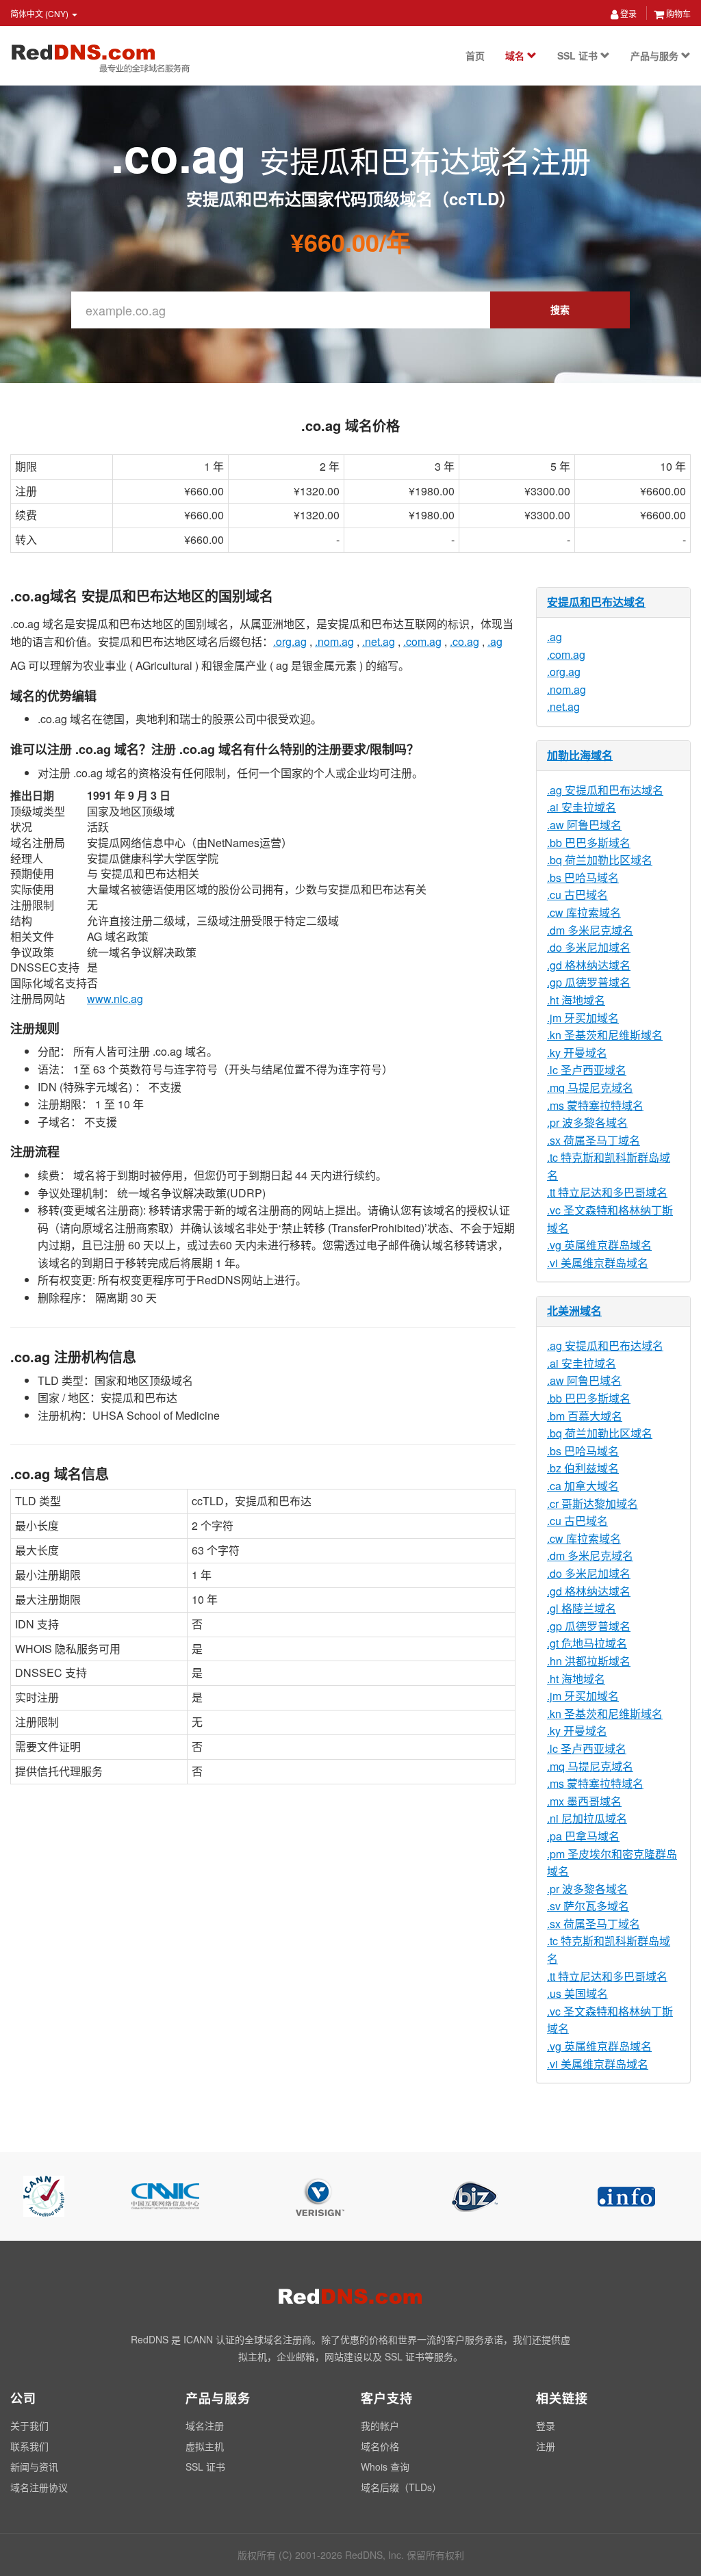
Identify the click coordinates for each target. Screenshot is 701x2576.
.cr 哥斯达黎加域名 (592, 1504)
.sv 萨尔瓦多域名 (588, 1906)
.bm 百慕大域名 (585, 1416)
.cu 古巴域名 (577, 895)
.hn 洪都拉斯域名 (589, 1661)
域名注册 (205, 2425)
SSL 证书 (579, 55)
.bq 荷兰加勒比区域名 (600, 860)
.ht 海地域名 (576, 1000)
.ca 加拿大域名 (583, 1486)
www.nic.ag (115, 999)
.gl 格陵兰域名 (582, 1608)
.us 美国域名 (577, 1993)
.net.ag (379, 641)
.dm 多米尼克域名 (590, 930)
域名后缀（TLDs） (401, 2487)
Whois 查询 (385, 2467)
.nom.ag (334, 641)
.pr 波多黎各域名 (587, 1122)
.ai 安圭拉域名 (582, 807)
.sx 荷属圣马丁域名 (594, 1140)
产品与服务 (656, 55)
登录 (627, 13)
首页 (475, 55)
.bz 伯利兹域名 (583, 1468)
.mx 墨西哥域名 (584, 1801)
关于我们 (29, 2425)
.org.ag (290, 641)
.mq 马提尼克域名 (590, 1088)
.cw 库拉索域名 (584, 912)
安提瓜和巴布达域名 (596, 602)
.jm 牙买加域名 (583, 1018)
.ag (495, 641)
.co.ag (464, 641)
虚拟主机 (205, 2446)
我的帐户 (380, 2425)
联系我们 (29, 2446)
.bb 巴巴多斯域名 (589, 843)
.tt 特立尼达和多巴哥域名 (607, 1192)
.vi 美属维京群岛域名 (598, 1263)
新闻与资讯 (34, 2467)
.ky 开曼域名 (577, 1053)
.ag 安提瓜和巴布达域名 (605, 790)
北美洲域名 (574, 1311)
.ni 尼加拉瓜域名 (587, 1818)
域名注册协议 (39, 2487)
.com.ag (422, 641)
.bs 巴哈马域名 (583, 877)
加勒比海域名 (580, 755)
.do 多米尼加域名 (589, 947)
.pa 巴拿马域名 (583, 1836)
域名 (516, 55)
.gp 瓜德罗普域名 (589, 982)
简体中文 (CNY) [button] (40, 13)
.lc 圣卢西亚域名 (587, 1070)
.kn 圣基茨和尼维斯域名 (605, 1035)
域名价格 (380, 2446)
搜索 (560, 309)
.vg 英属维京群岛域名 (599, 1245)
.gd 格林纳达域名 (589, 965)
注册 (546, 2446)
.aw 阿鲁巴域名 (584, 825)
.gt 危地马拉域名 (587, 1643)
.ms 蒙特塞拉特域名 (595, 1105)
